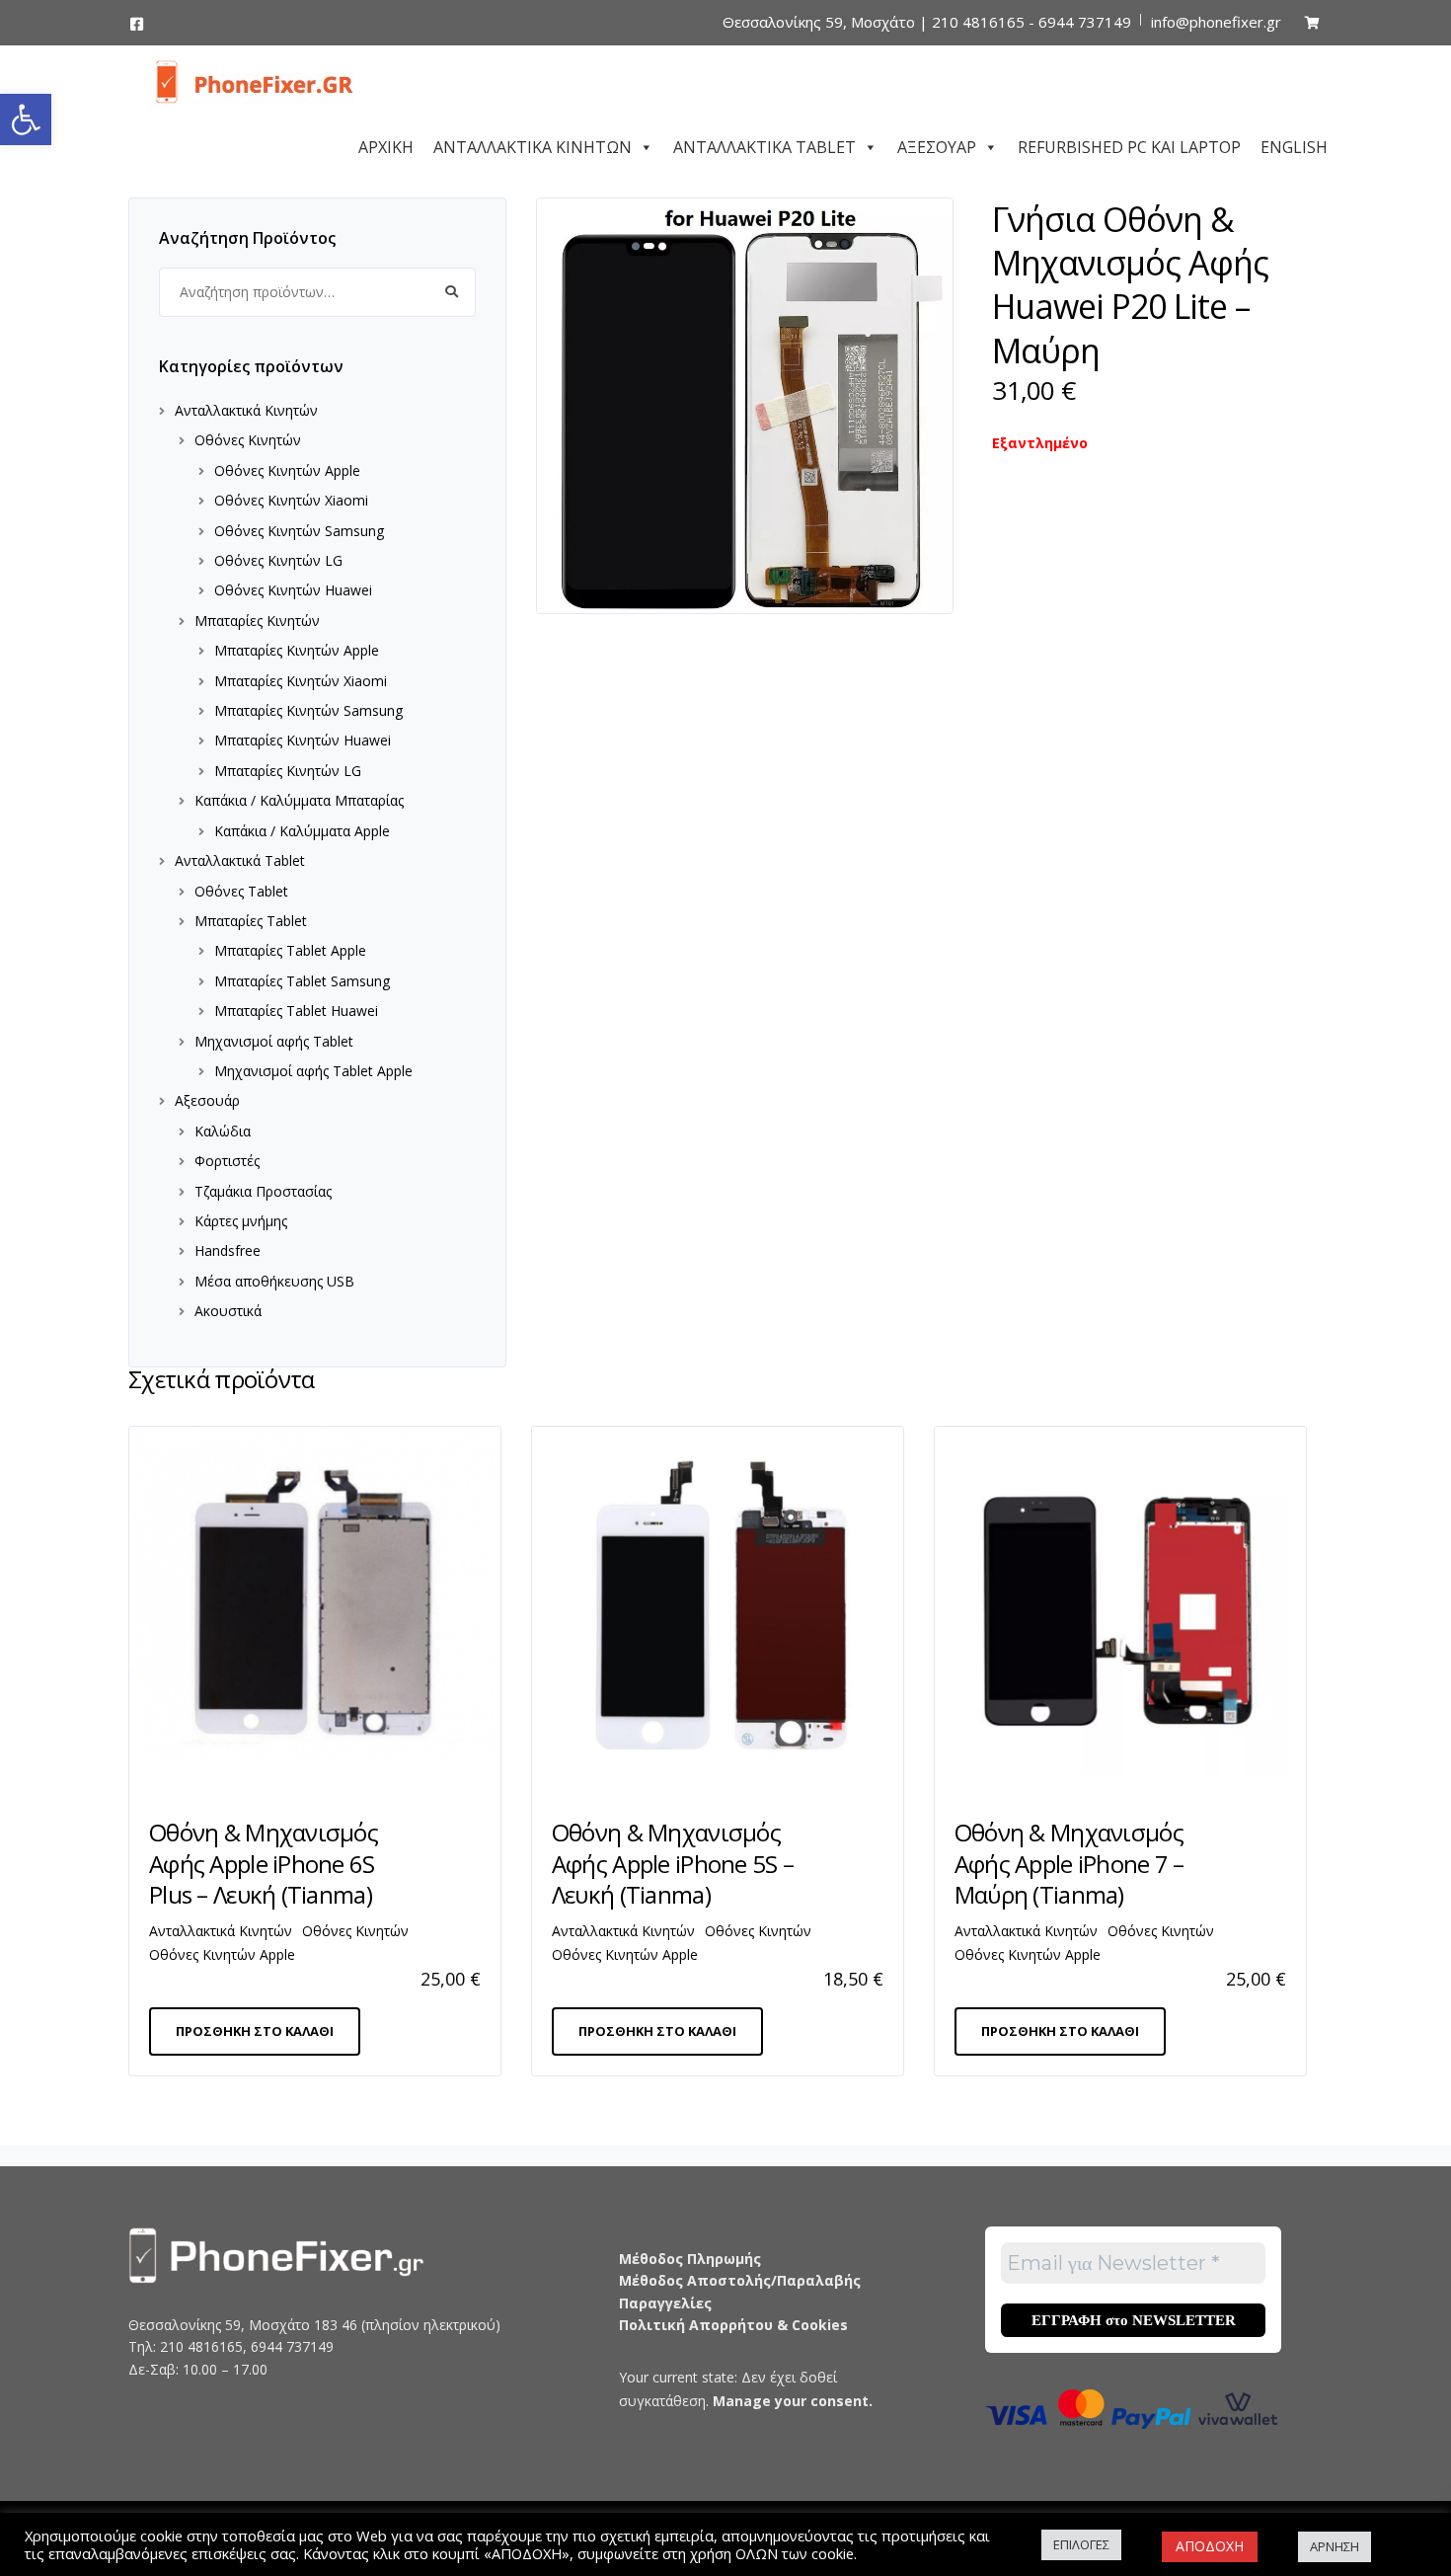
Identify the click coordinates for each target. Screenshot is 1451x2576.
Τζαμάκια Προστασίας (263, 1191)
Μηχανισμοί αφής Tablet (274, 1041)
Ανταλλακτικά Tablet (240, 860)
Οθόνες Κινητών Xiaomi (291, 500)
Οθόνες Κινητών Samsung (299, 531)
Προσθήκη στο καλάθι (255, 2031)
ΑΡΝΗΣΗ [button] (1335, 2546)
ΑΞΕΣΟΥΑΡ (937, 144)
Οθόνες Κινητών (248, 440)
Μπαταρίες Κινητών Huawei (303, 740)
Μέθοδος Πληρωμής (690, 2259)
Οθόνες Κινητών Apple (287, 470)
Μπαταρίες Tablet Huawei (296, 1011)
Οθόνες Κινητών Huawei (293, 590)
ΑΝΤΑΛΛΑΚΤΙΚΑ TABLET (764, 144)
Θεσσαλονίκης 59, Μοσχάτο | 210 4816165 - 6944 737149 (927, 22)
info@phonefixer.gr (1216, 22)
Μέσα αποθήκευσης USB (274, 1281)
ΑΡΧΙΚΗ (386, 144)
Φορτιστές (227, 1161)
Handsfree (228, 1250)
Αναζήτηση (451, 292)
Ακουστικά (228, 1311)
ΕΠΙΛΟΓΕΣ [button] (1081, 2544)
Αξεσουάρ (207, 1100)
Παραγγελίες (665, 2303)
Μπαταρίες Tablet (251, 921)
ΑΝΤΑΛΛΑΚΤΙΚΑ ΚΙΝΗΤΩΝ (533, 144)
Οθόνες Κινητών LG (278, 560)
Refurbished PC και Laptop (1129, 144)
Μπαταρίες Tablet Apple (290, 950)
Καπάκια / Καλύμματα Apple (302, 831)
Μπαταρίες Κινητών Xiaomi (301, 681)
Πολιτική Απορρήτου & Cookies (733, 2325)
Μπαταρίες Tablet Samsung (302, 981)
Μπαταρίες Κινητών (257, 621)
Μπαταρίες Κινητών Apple (297, 650)
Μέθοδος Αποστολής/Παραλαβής (740, 2280)
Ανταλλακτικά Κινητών (246, 410)
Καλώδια (223, 1131)
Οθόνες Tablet (241, 891)
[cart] (1312, 22)
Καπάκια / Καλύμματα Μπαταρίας (299, 800)
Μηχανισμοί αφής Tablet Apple (313, 1071)
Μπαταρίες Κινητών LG (288, 771)
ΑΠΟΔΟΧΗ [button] (1210, 2546)
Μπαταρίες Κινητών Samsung (308, 710)
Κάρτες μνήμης (241, 1221)
